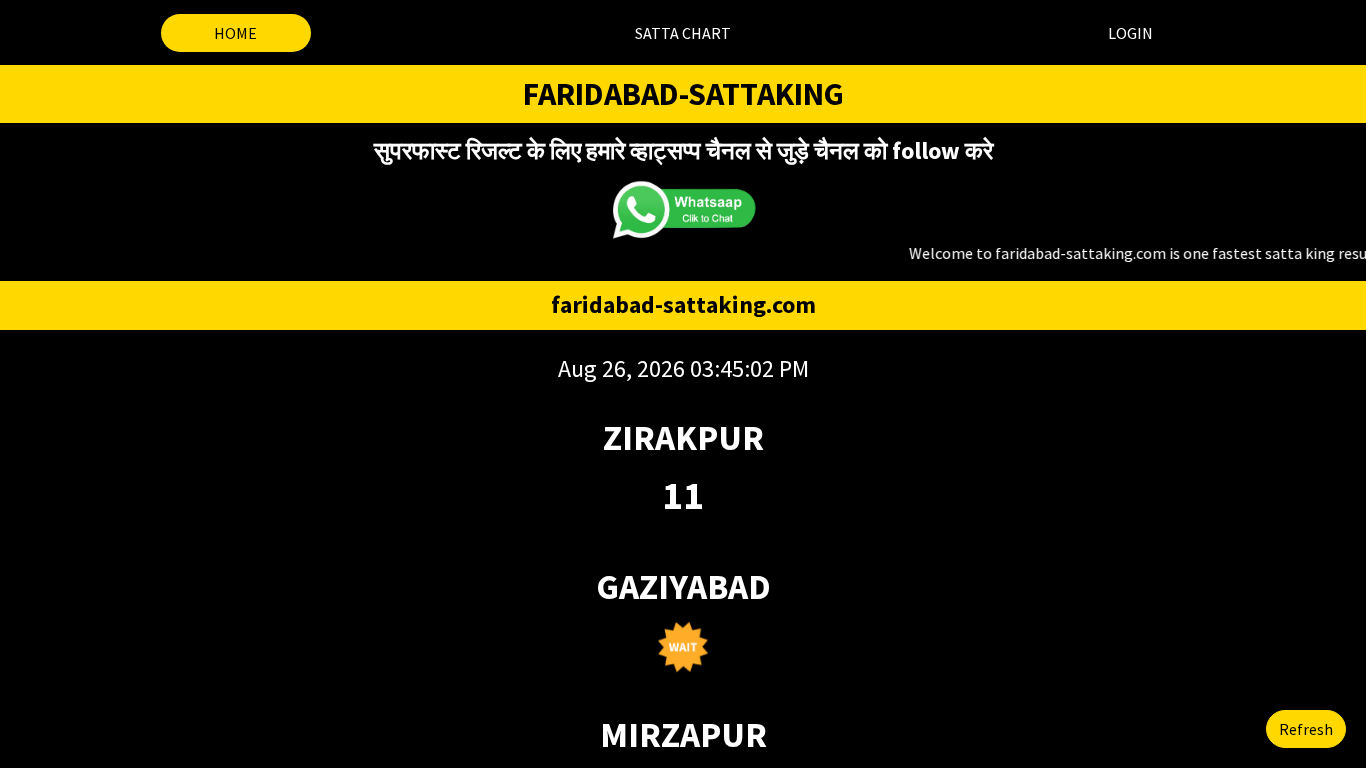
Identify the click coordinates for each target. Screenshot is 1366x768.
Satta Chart (683, 33)
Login (1130, 33)
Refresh (1306, 729)
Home (235, 33)
